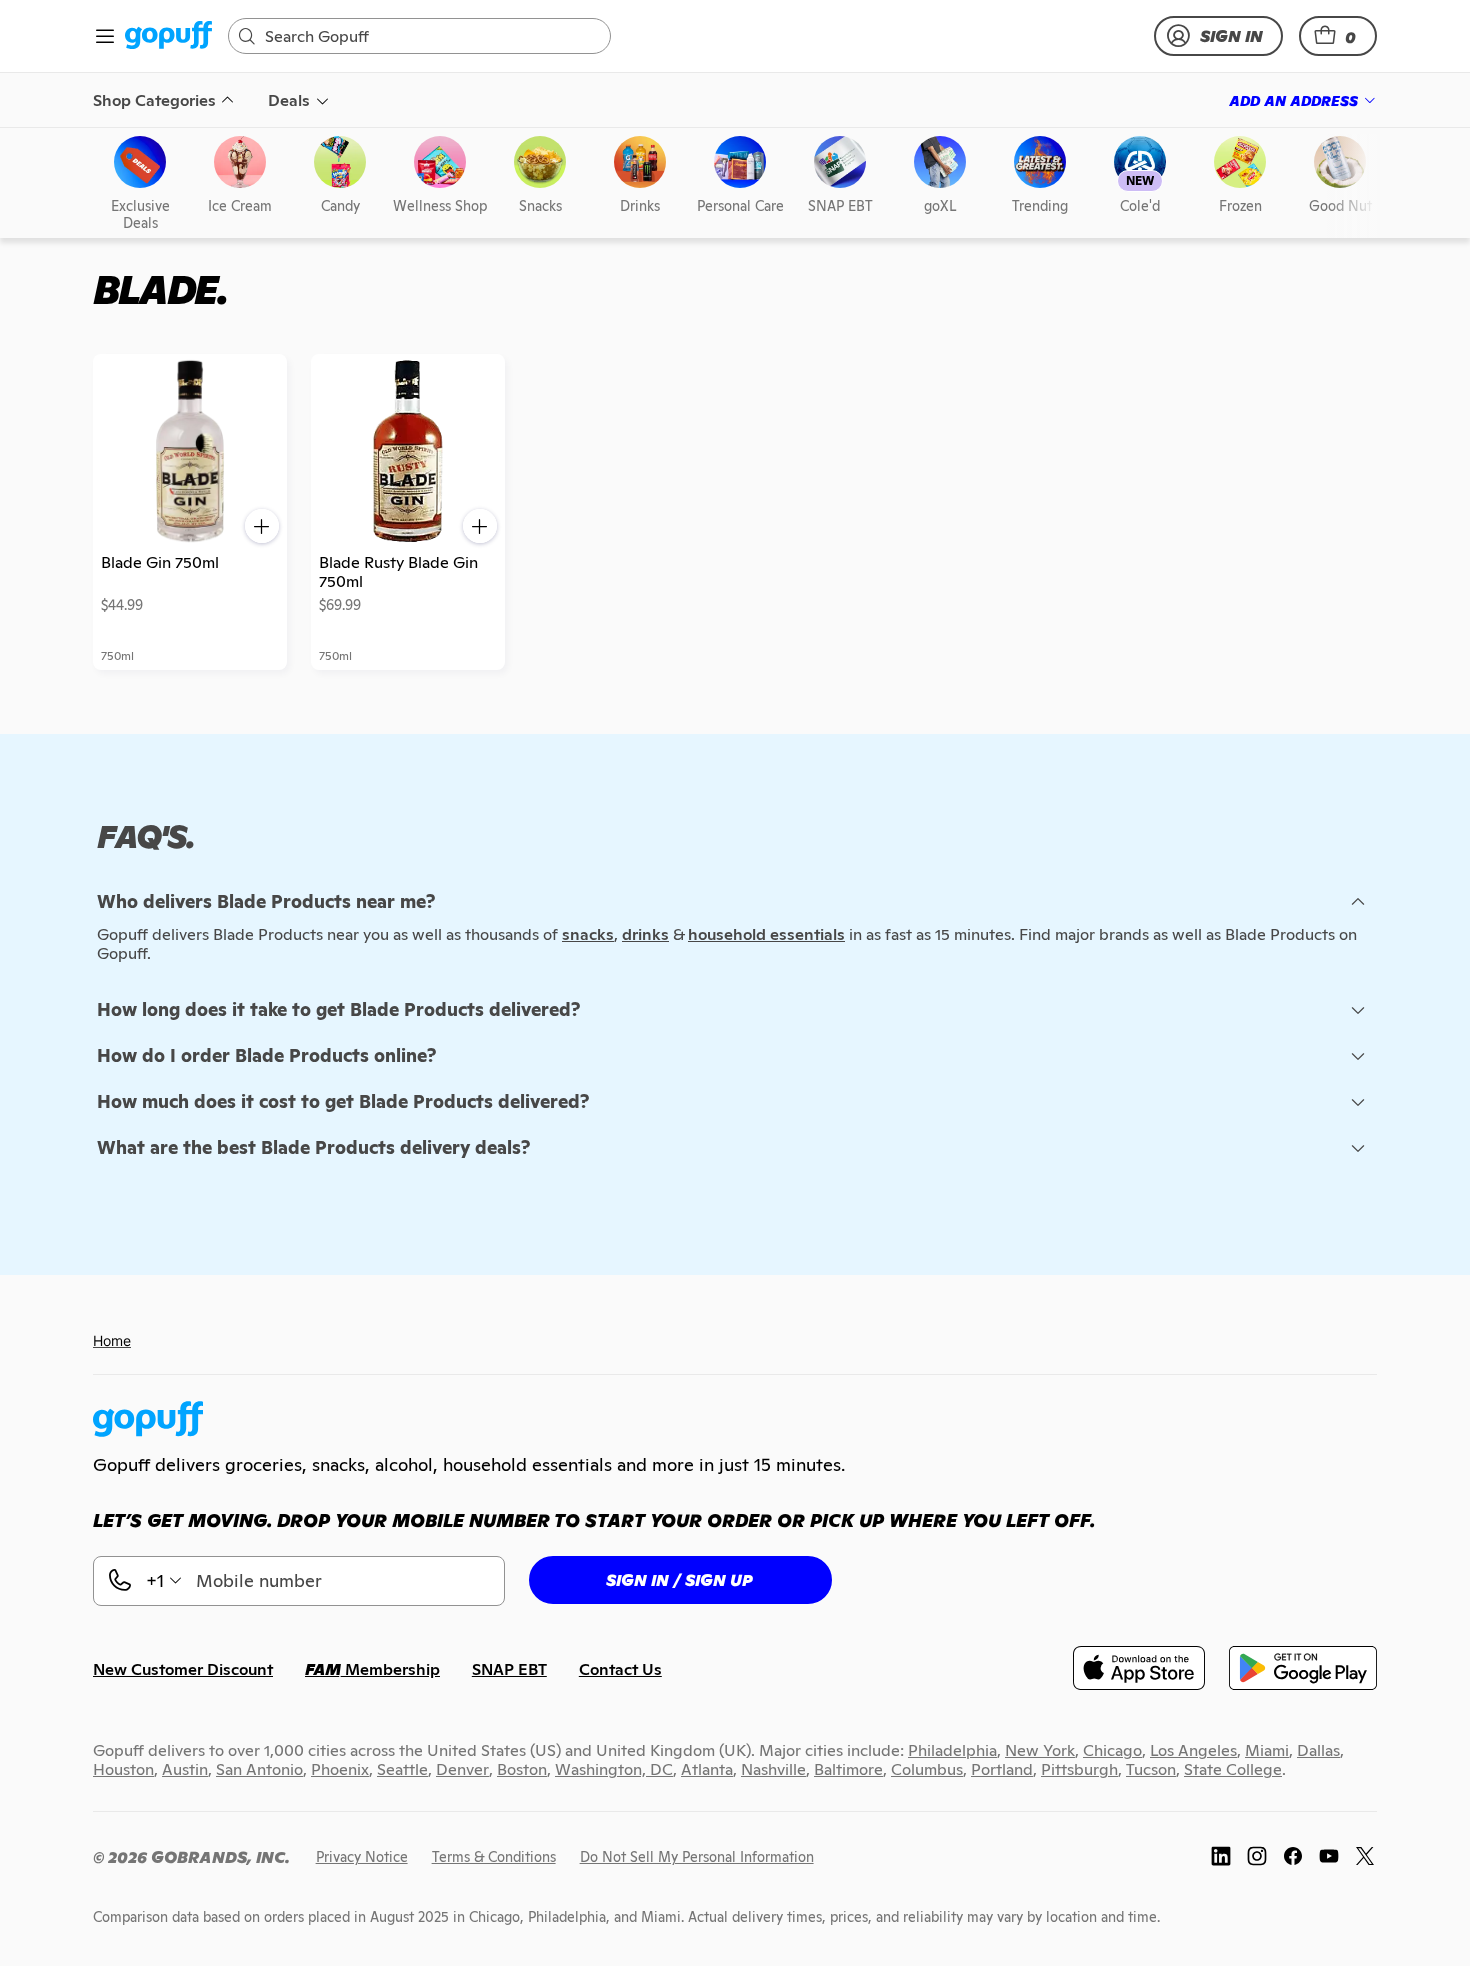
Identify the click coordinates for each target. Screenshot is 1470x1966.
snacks (588, 934)
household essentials (766, 934)
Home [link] (112, 1340)
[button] (1338, 36)
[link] (168, 36)
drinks (645, 934)
